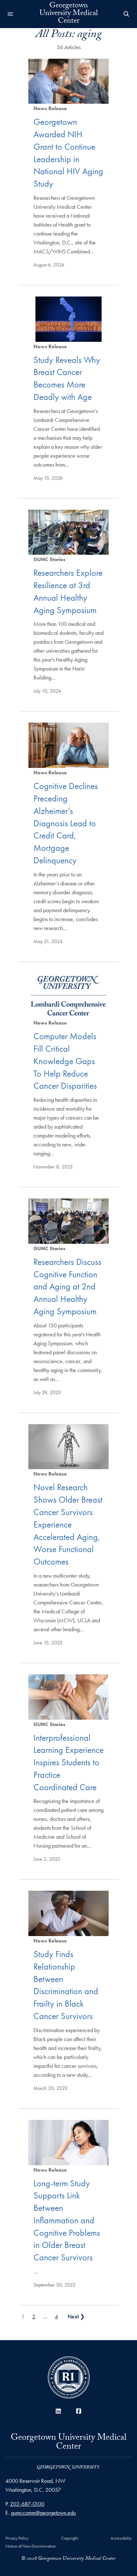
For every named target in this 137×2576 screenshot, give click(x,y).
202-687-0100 (27, 2504)
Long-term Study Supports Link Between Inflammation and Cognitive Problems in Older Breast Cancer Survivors (67, 2220)
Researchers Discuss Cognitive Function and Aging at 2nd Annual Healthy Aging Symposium (67, 1287)
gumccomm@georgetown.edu (43, 2513)
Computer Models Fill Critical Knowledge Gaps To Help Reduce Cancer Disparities (65, 1061)
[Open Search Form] (126, 14)
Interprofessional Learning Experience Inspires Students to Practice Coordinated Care (68, 1762)
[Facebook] (79, 2411)
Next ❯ (76, 2316)
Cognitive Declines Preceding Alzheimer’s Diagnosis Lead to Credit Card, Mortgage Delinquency (66, 823)
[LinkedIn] (58, 2411)
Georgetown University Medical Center (69, 14)
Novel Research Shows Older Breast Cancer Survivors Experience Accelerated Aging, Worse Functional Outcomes (68, 1524)
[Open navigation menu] (11, 14)
